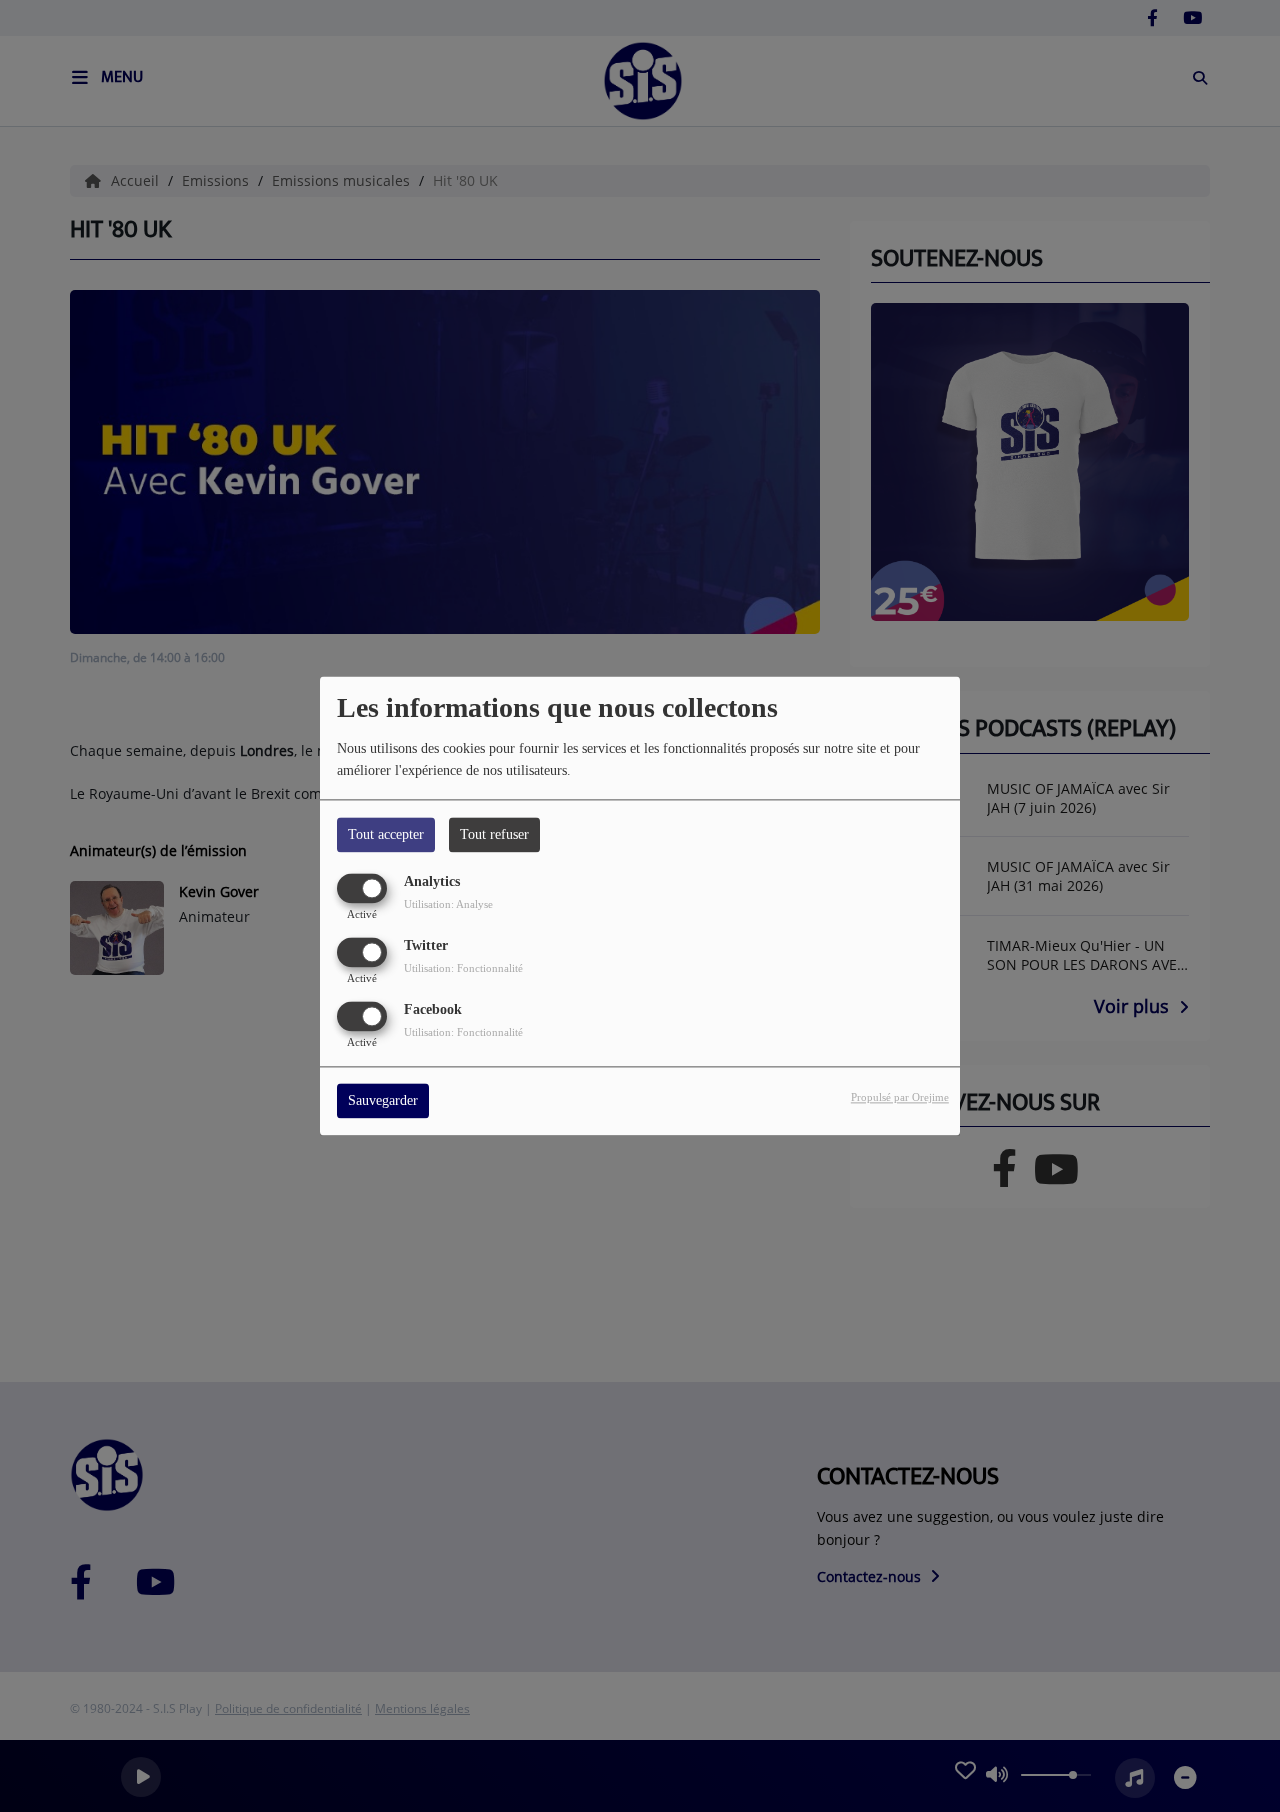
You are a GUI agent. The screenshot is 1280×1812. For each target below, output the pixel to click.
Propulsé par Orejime (900, 1098)
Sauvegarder (383, 1101)
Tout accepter (386, 834)
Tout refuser (494, 834)
